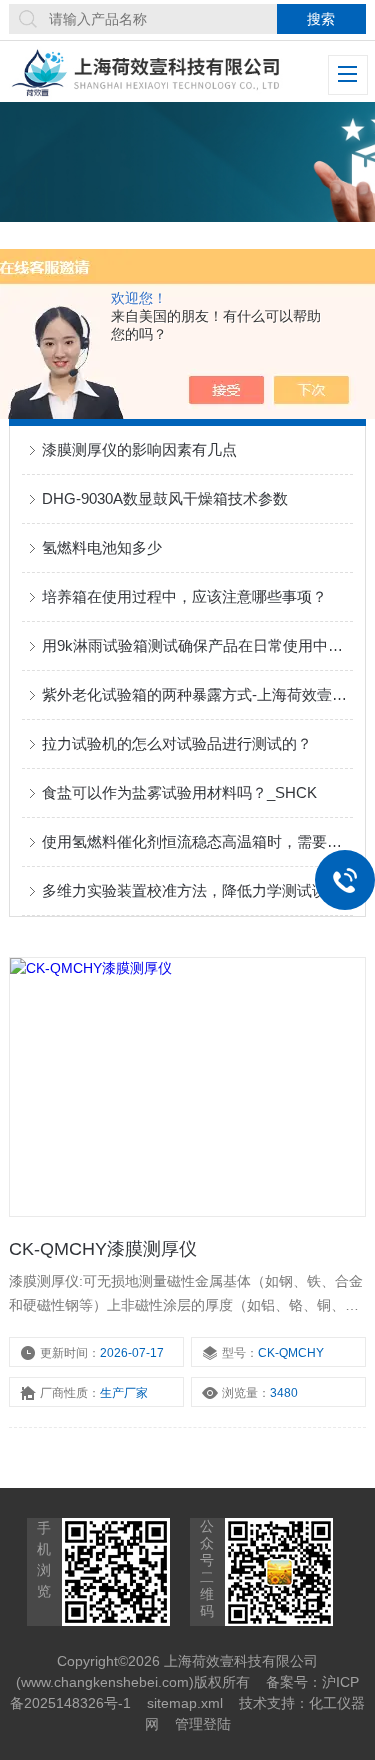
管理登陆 (203, 1724)
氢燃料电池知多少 (102, 547)
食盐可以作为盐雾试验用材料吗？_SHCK (179, 792)
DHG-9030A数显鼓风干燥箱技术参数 (165, 498)
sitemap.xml (185, 1703)
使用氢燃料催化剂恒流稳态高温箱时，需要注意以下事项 (197, 841)
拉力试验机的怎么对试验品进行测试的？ (177, 743)
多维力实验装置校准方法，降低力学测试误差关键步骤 (197, 890)
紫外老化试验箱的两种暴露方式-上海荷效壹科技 (197, 694)
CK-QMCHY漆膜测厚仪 (103, 1249)
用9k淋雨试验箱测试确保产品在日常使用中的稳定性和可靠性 (197, 645)
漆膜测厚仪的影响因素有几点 (139, 449)
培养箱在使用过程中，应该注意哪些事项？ (184, 596)
